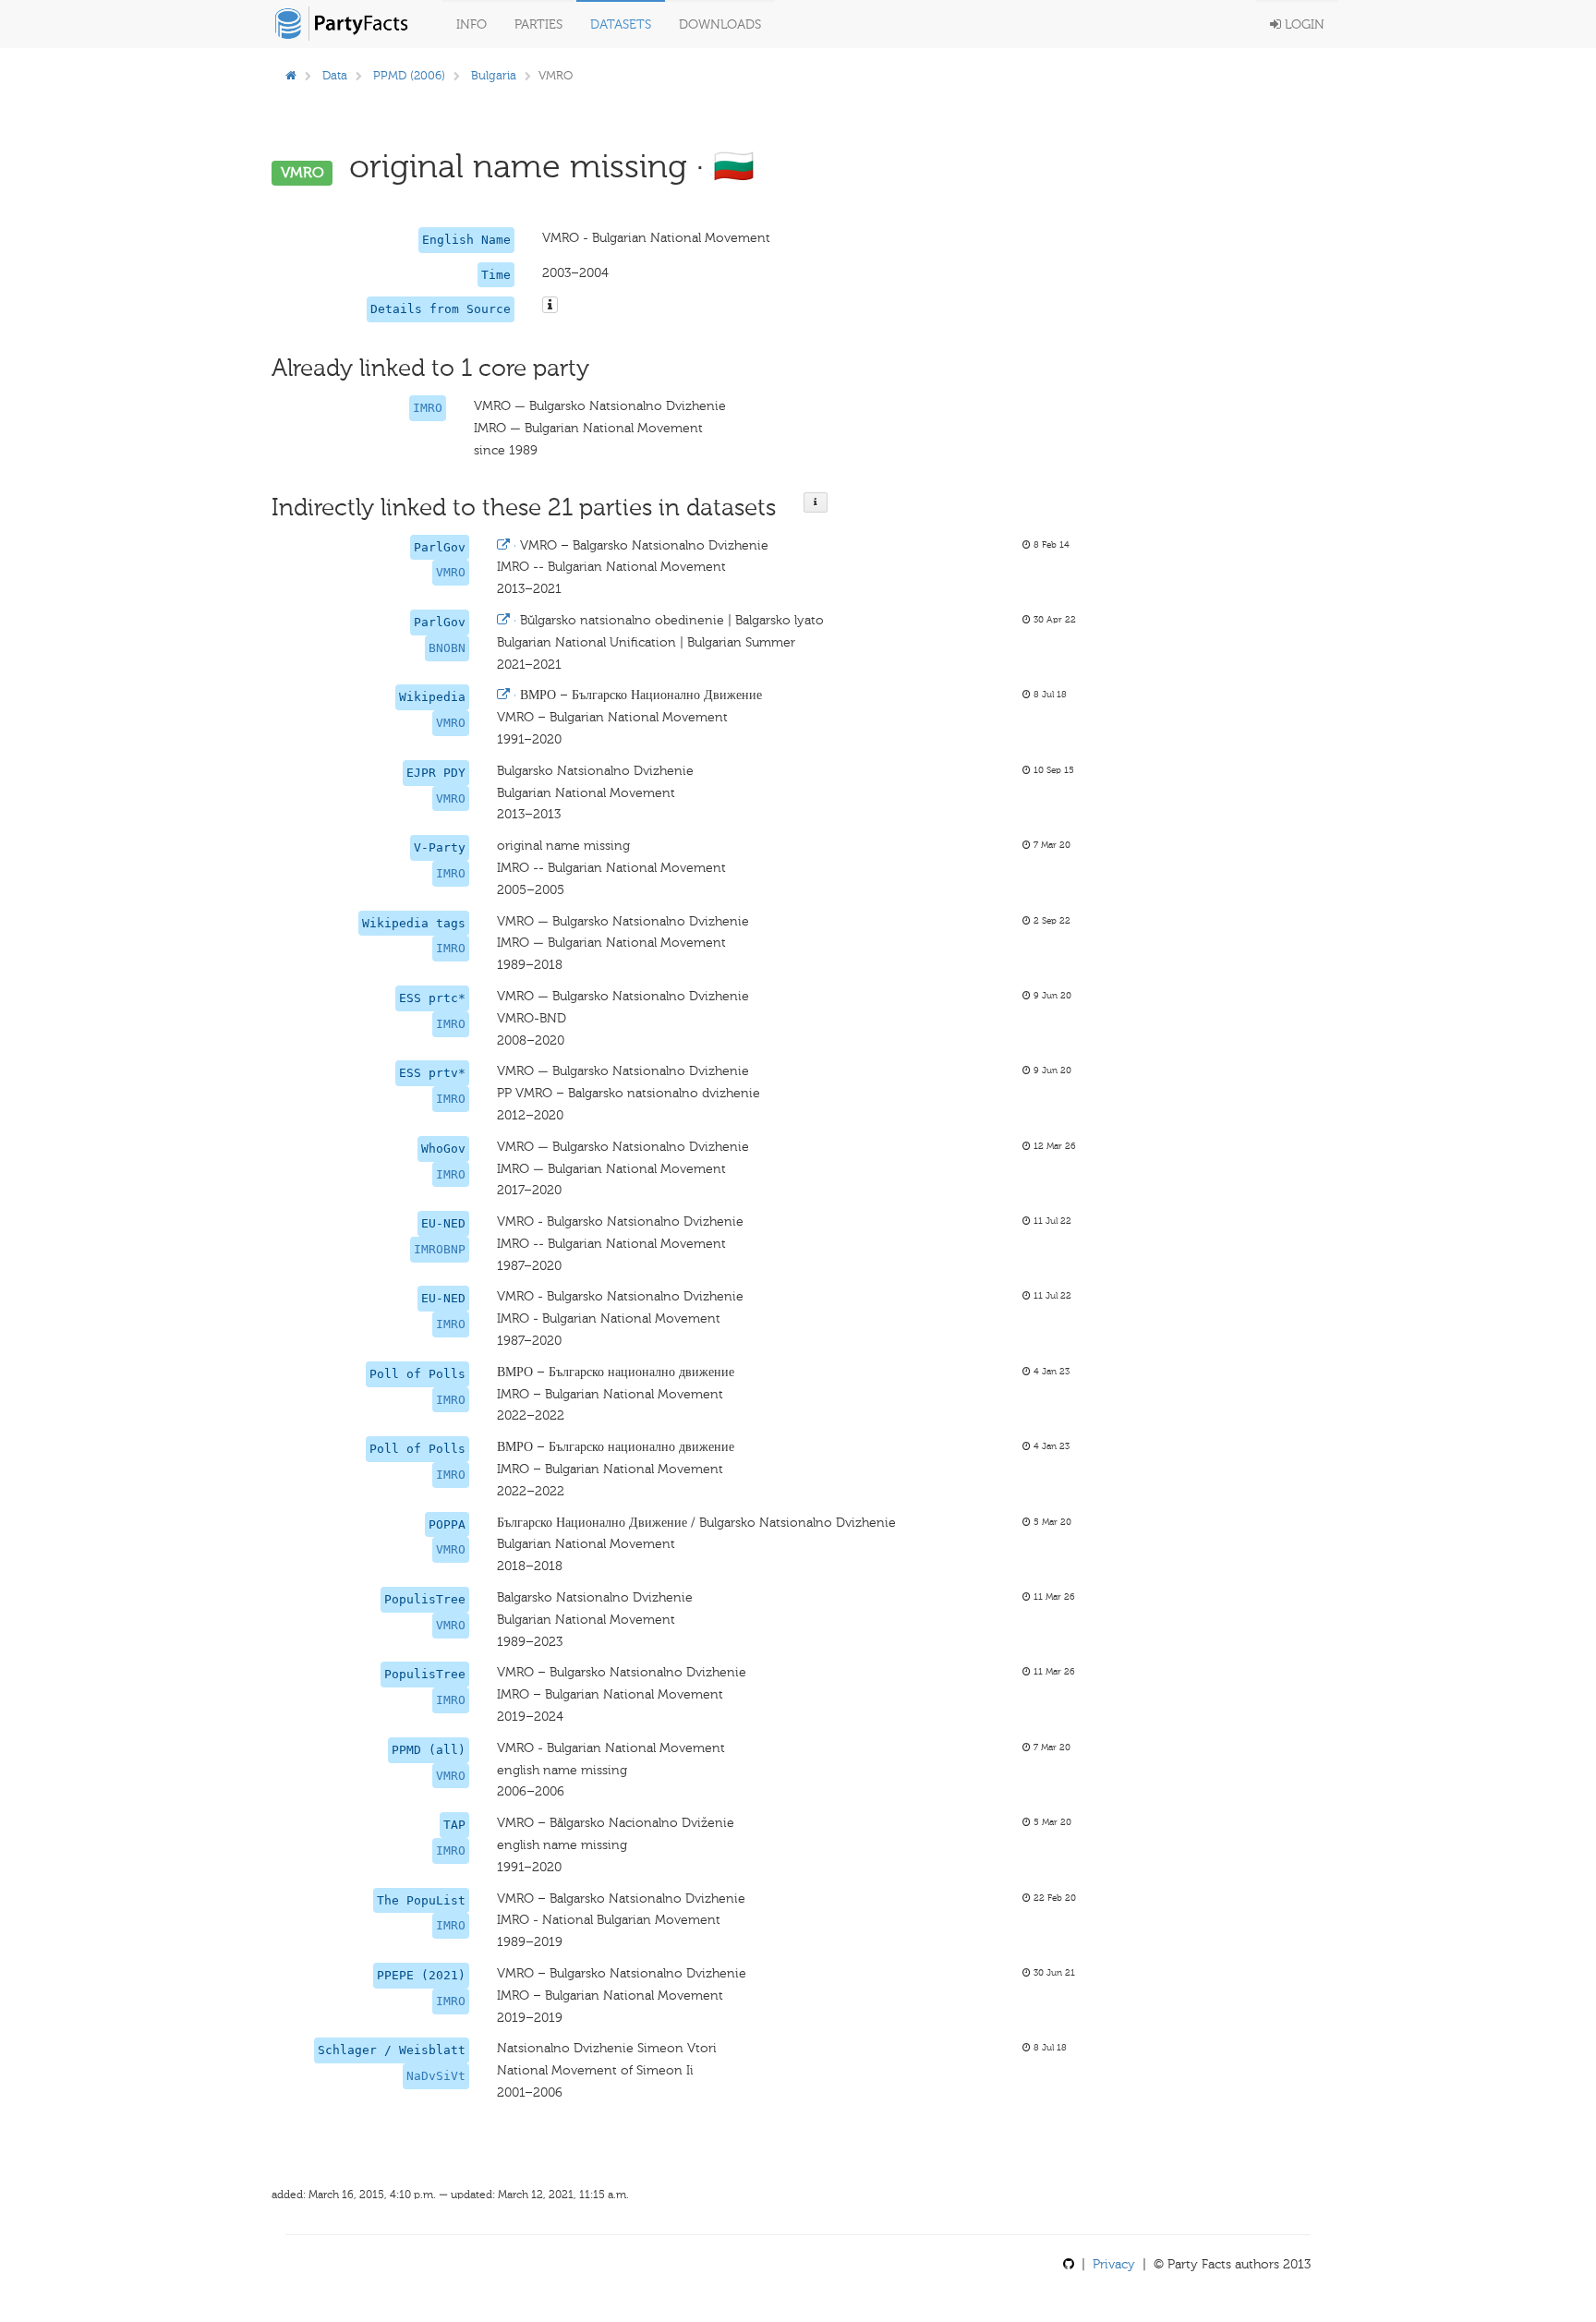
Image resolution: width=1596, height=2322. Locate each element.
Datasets (621, 24)
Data (335, 75)
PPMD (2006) (409, 75)
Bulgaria (494, 75)
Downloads (720, 24)
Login (1303, 24)
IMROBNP (440, 1249)
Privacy (1114, 2264)
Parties (538, 24)
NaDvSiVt (436, 2076)
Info (472, 24)
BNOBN (447, 648)
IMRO (428, 408)
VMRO (451, 572)
